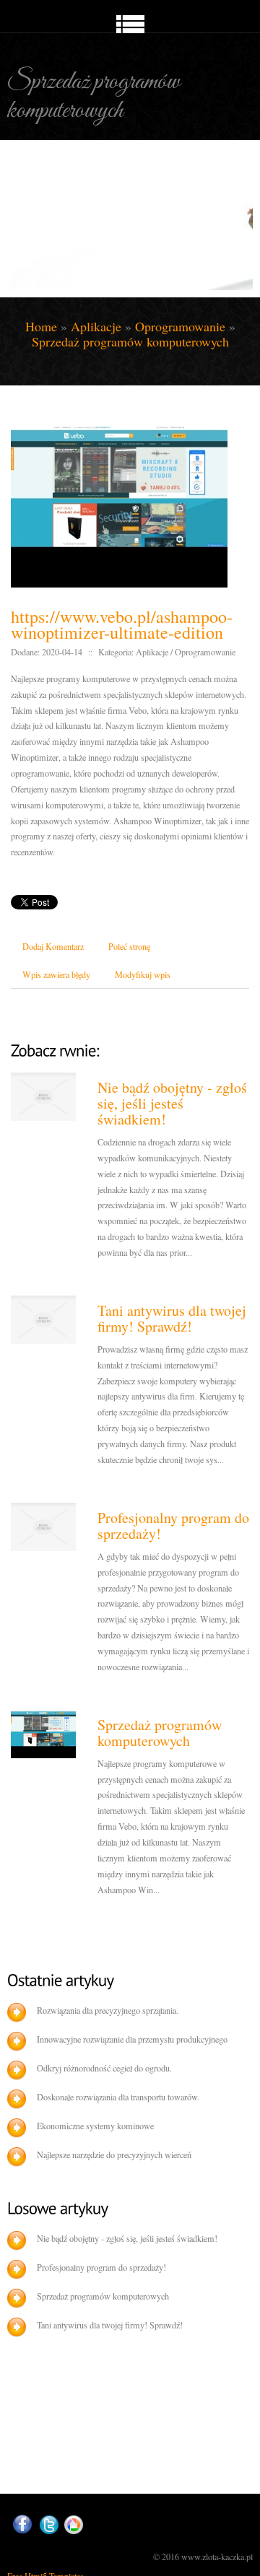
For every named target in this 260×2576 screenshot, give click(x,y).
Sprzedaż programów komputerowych (130, 341)
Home (41, 326)
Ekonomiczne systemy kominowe (95, 2126)
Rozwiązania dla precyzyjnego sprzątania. (108, 2010)
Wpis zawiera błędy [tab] (56, 974)
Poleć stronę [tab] (129, 946)
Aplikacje (96, 326)
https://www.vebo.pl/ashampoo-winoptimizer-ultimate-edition (122, 624)
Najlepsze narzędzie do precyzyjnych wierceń (114, 2154)
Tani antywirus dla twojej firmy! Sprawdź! (172, 1318)
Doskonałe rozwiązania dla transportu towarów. (118, 2097)
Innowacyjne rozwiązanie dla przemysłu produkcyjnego (132, 2039)
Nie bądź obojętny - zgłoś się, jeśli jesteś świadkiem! (172, 1103)
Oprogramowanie (180, 326)
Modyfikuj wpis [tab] (143, 974)
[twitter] (49, 2525)
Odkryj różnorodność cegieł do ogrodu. (104, 2068)
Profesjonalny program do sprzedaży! (173, 1525)
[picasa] (74, 2525)
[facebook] (22, 2524)
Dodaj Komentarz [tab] (53, 946)
